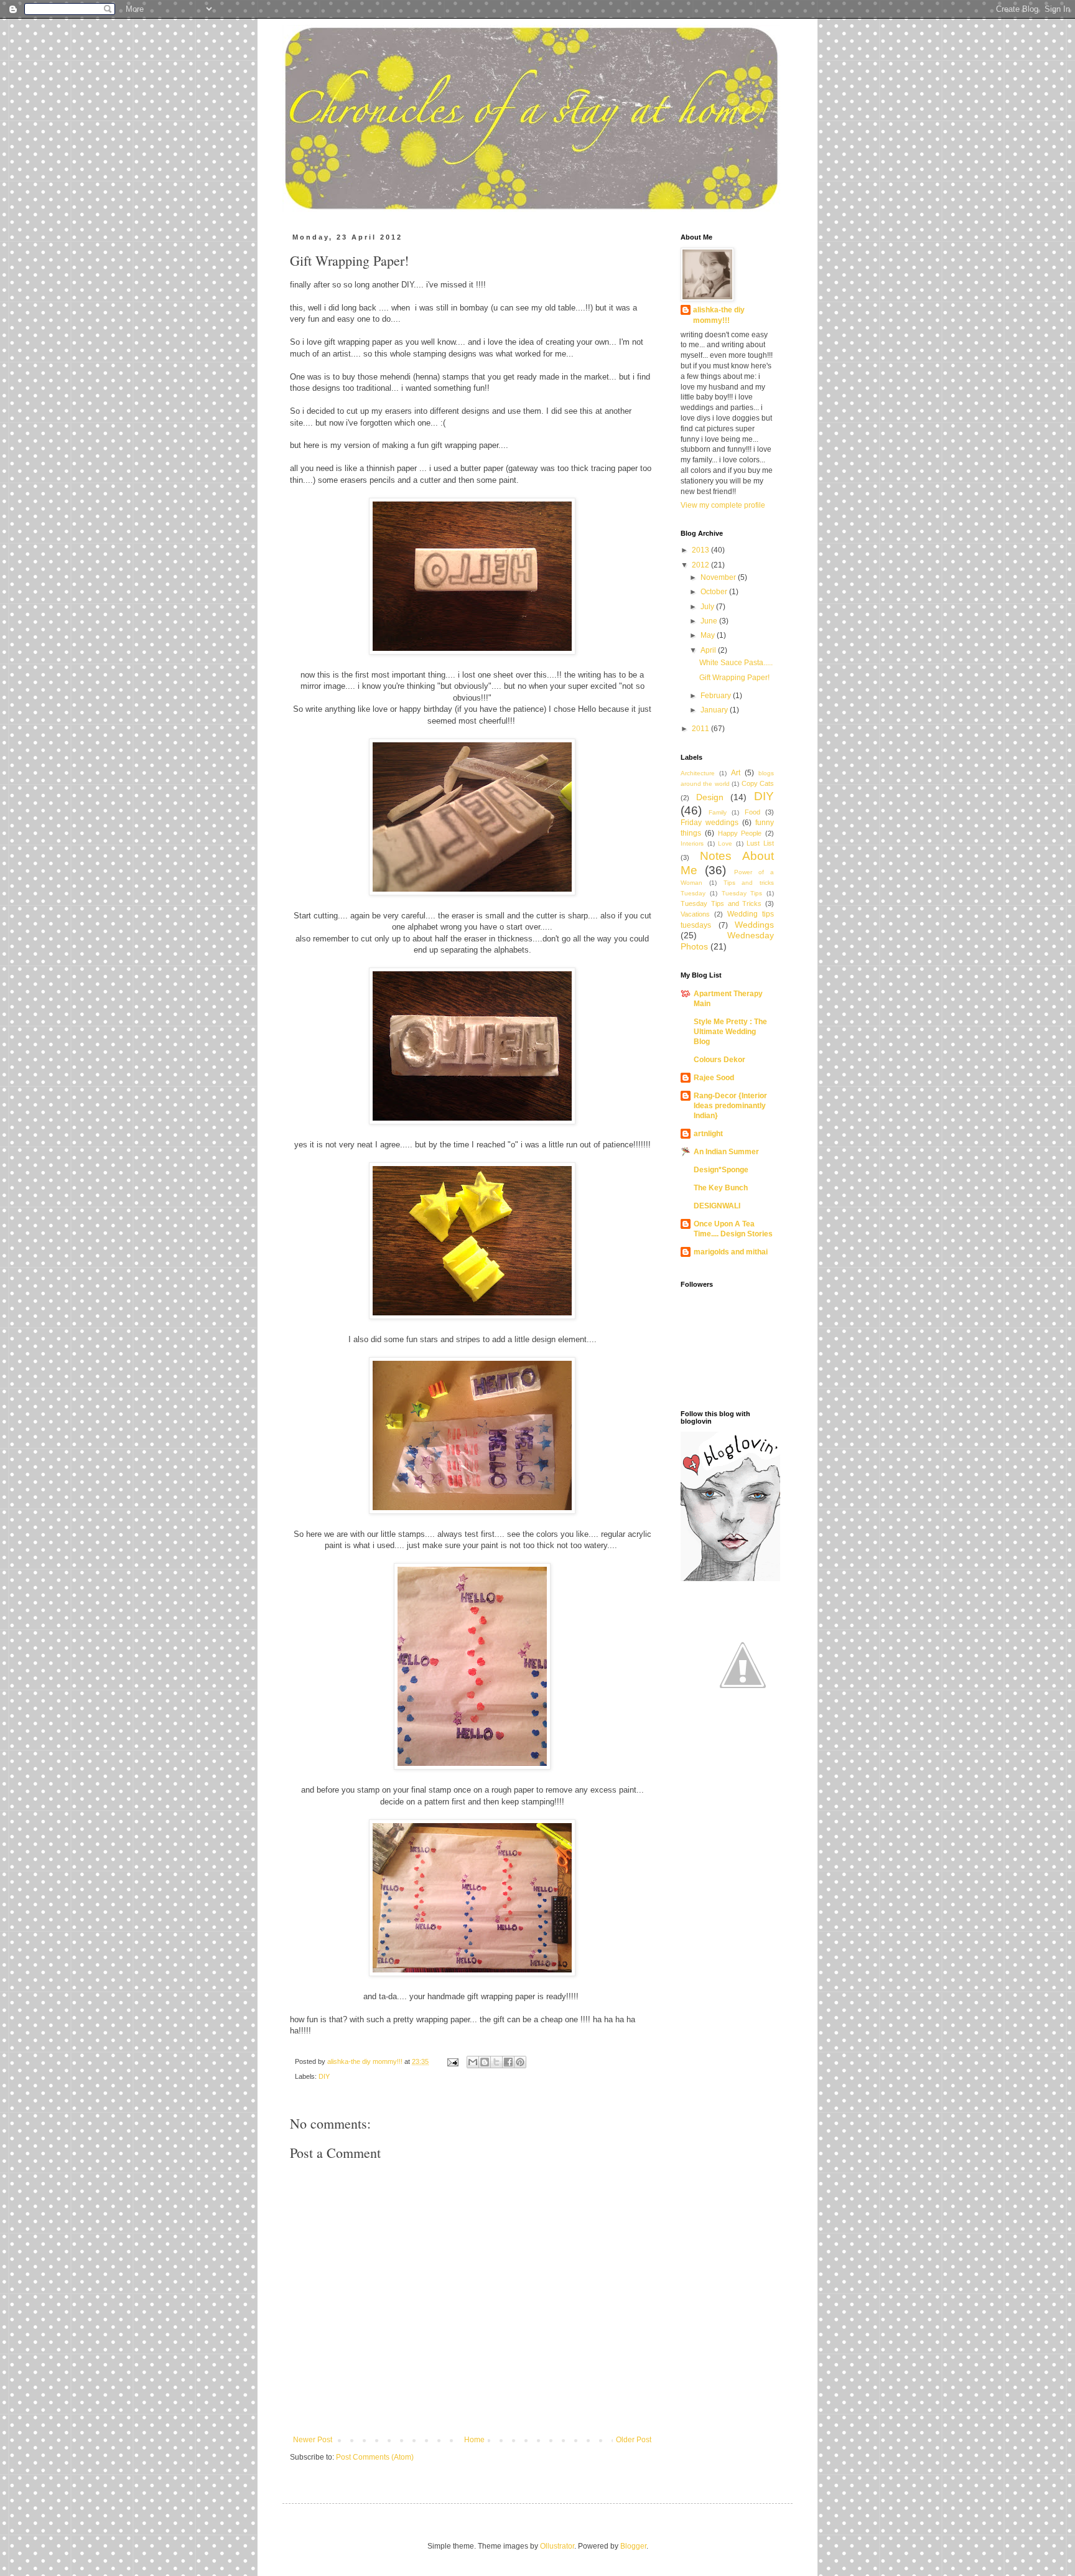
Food (752, 812)
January (715, 710)
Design (710, 797)
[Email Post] (452, 2061)
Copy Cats (758, 783)
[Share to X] (496, 2062)
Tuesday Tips (742, 893)
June (710, 621)
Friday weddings (710, 823)
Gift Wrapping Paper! (734, 678)
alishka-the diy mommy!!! (719, 315)
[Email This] (473, 2062)
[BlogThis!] (485, 2062)
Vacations (695, 914)
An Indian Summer (726, 1152)
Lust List (760, 843)
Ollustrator (557, 2546)
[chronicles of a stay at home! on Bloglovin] (730, 1579)
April (709, 650)
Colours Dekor (719, 1060)
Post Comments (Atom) (375, 2457)
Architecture (698, 773)
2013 (701, 550)
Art (736, 773)
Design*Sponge (721, 1170)
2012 (701, 565)
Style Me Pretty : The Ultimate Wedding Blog (730, 1032)
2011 (701, 729)
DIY (324, 2076)
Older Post (634, 2440)
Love (725, 843)
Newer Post (313, 2440)
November (719, 577)
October (715, 592)
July (708, 607)
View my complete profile (723, 505)
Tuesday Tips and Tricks (721, 903)
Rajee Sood (714, 1078)
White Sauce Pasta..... (736, 663)
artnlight (708, 1134)
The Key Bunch (721, 1188)
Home (474, 2440)
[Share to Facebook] (508, 2062)
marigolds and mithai (731, 1252)
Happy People (740, 833)
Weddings (754, 925)
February (717, 696)
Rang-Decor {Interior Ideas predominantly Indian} (730, 1106)
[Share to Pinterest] (520, 2062)
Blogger (633, 2546)
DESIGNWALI (717, 1206)
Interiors (692, 843)
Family (718, 812)
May (709, 635)
